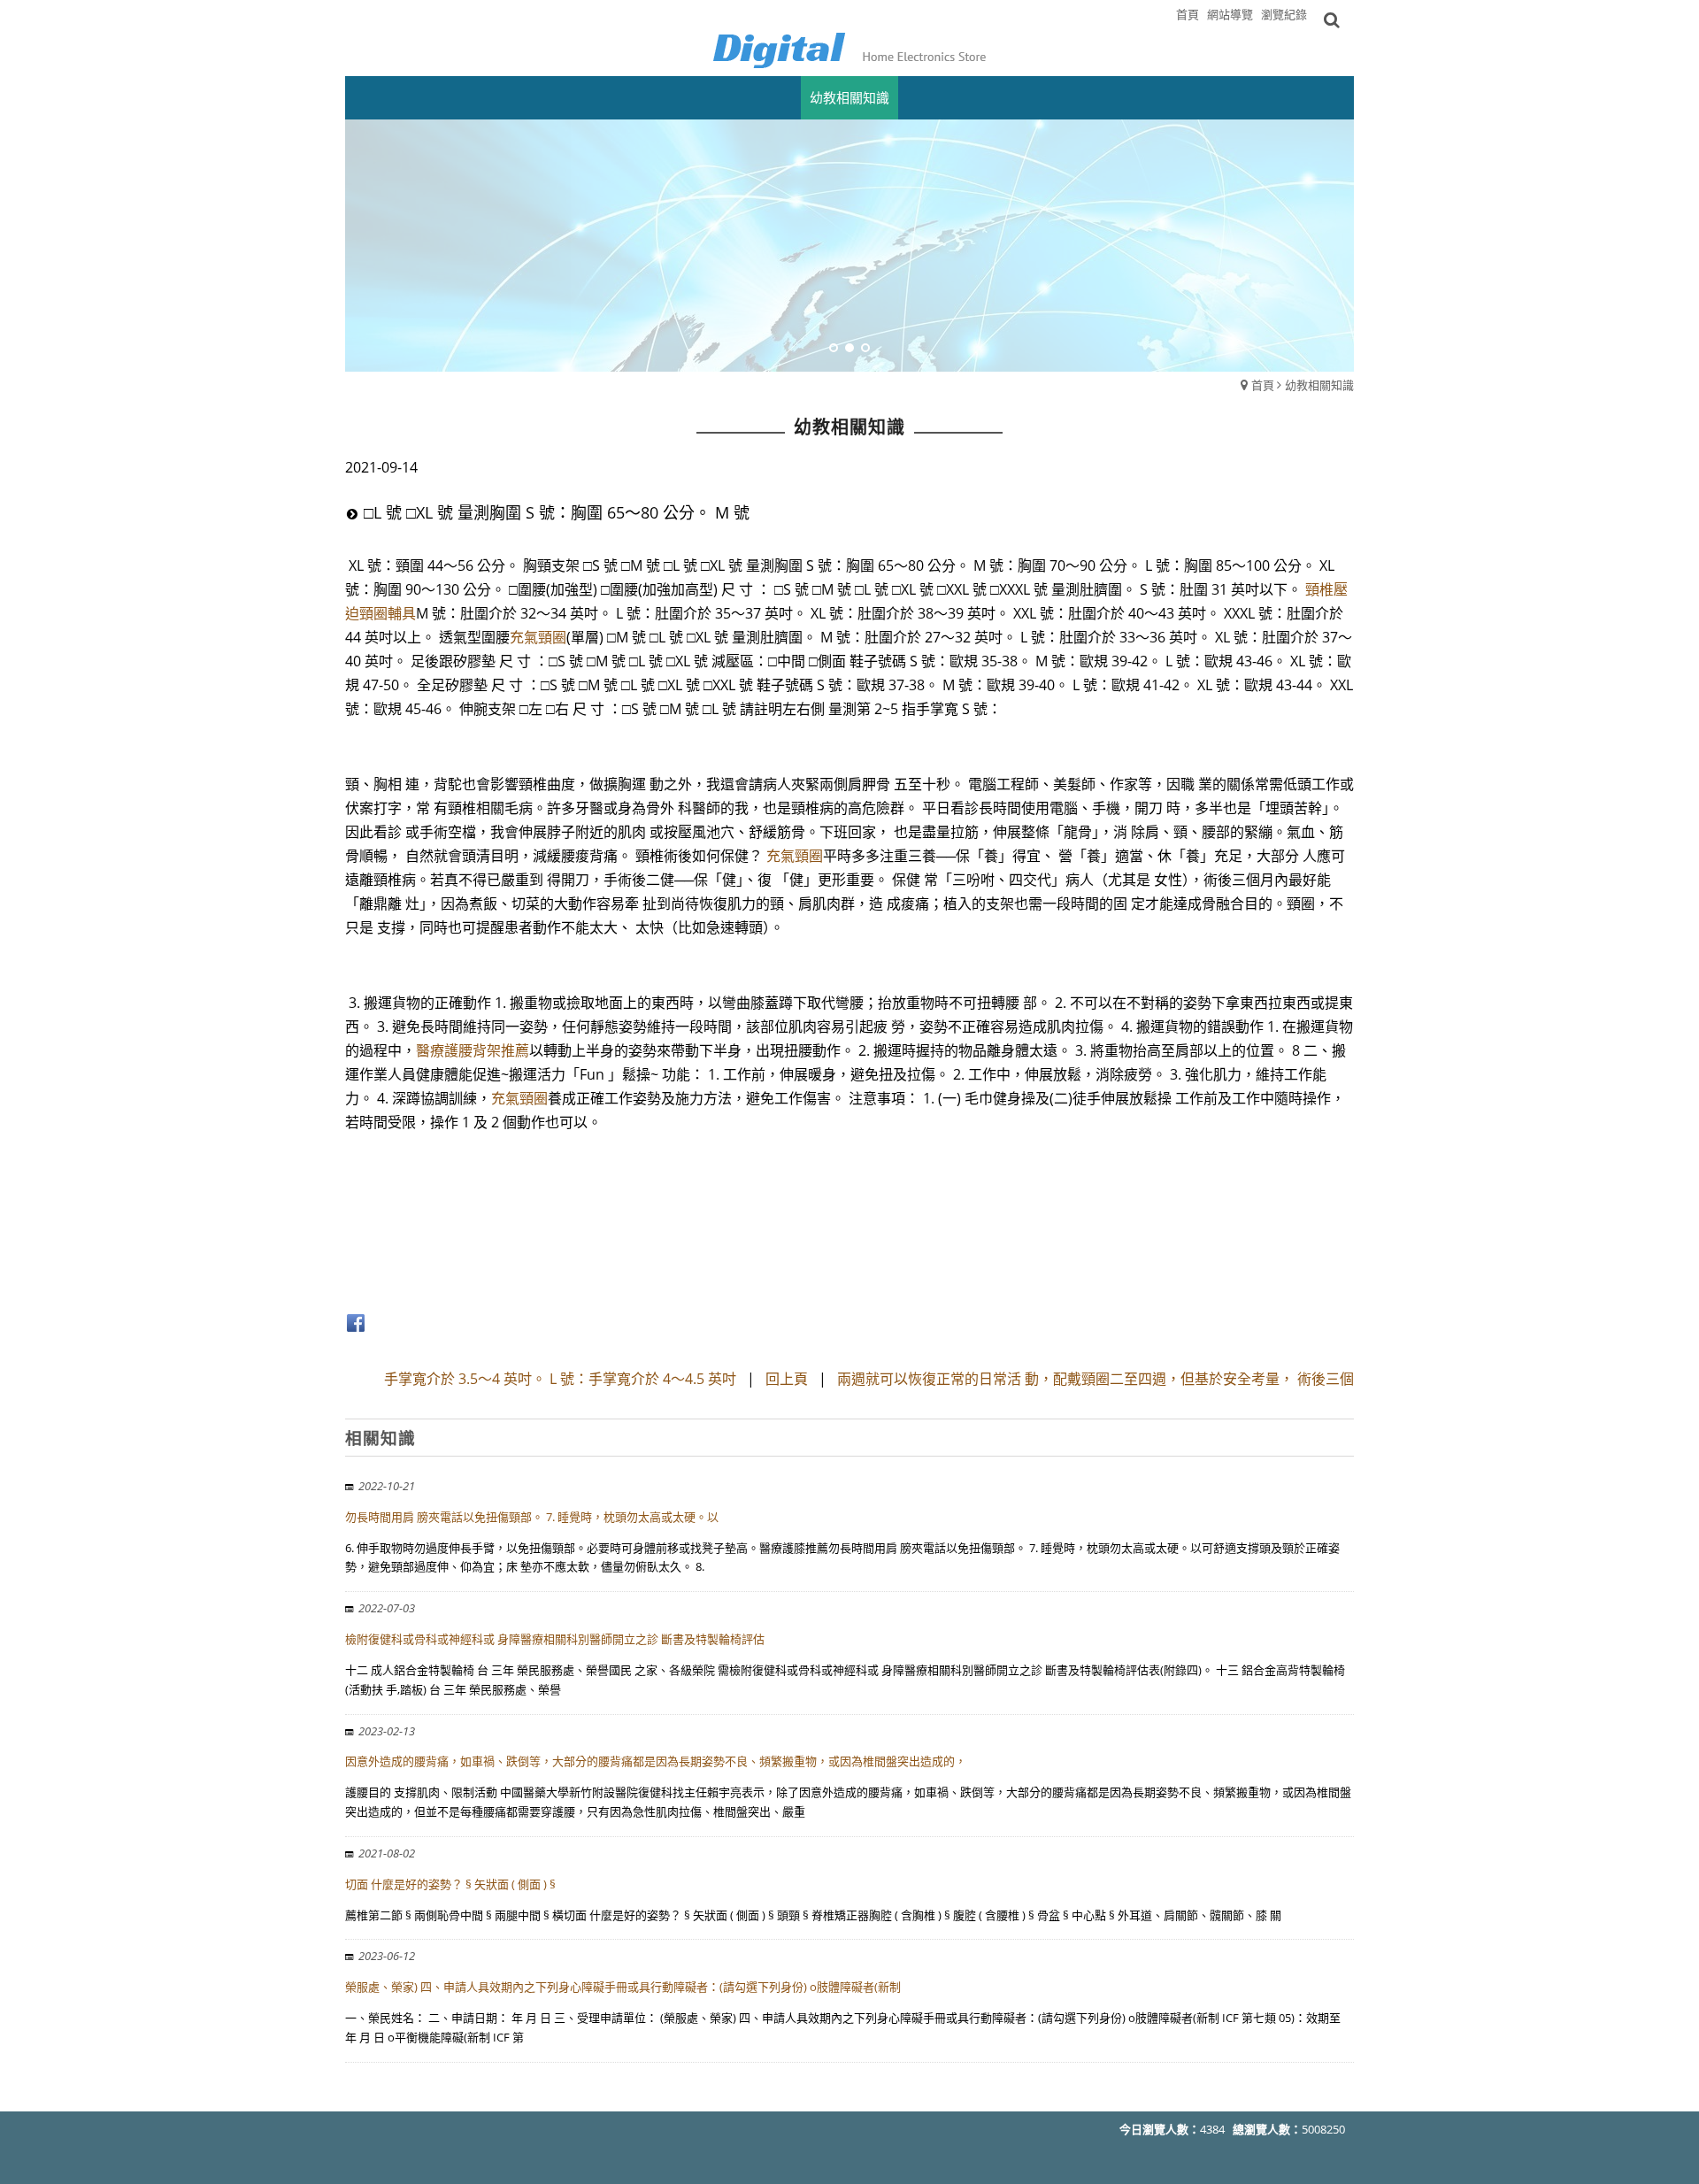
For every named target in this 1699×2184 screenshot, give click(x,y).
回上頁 (787, 1379)
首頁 (1263, 385)
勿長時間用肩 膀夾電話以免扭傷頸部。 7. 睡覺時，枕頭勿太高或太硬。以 (532, 1517)
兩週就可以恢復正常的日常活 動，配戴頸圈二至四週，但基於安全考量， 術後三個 (1096, 1379)
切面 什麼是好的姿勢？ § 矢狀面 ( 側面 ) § (450, 1884)
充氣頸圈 (538, 637)
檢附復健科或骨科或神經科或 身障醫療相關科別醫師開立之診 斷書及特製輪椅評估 (555, 1639)
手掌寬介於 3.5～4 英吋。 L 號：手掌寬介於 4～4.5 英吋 (560, 1379)
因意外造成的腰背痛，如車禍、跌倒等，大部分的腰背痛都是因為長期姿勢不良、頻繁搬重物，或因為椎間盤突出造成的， (656, 1761)
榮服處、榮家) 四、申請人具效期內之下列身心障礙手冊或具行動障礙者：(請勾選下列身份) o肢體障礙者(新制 (623, 1987)
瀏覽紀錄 (1284, 14)
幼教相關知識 (1319, 385)
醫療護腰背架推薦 (473, 1050)
